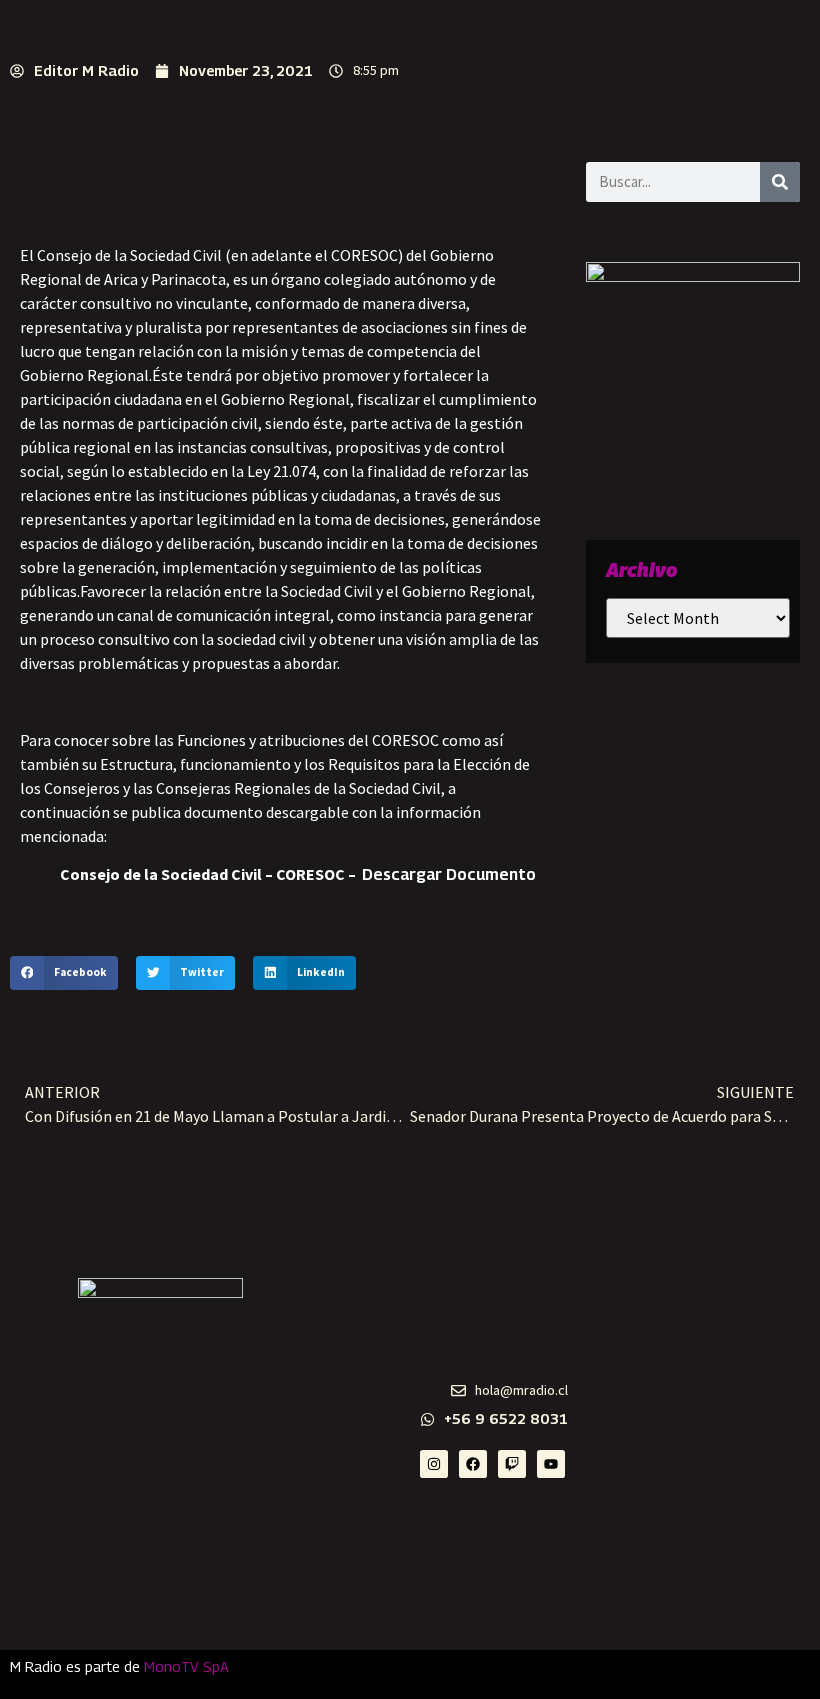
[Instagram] (434, 1464)
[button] (64, 973)
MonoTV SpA (186, 1666)
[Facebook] (473, 1464)
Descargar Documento (449, 874)
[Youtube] (551, 1464)
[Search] (780, 182)
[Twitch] (512, 1464)
